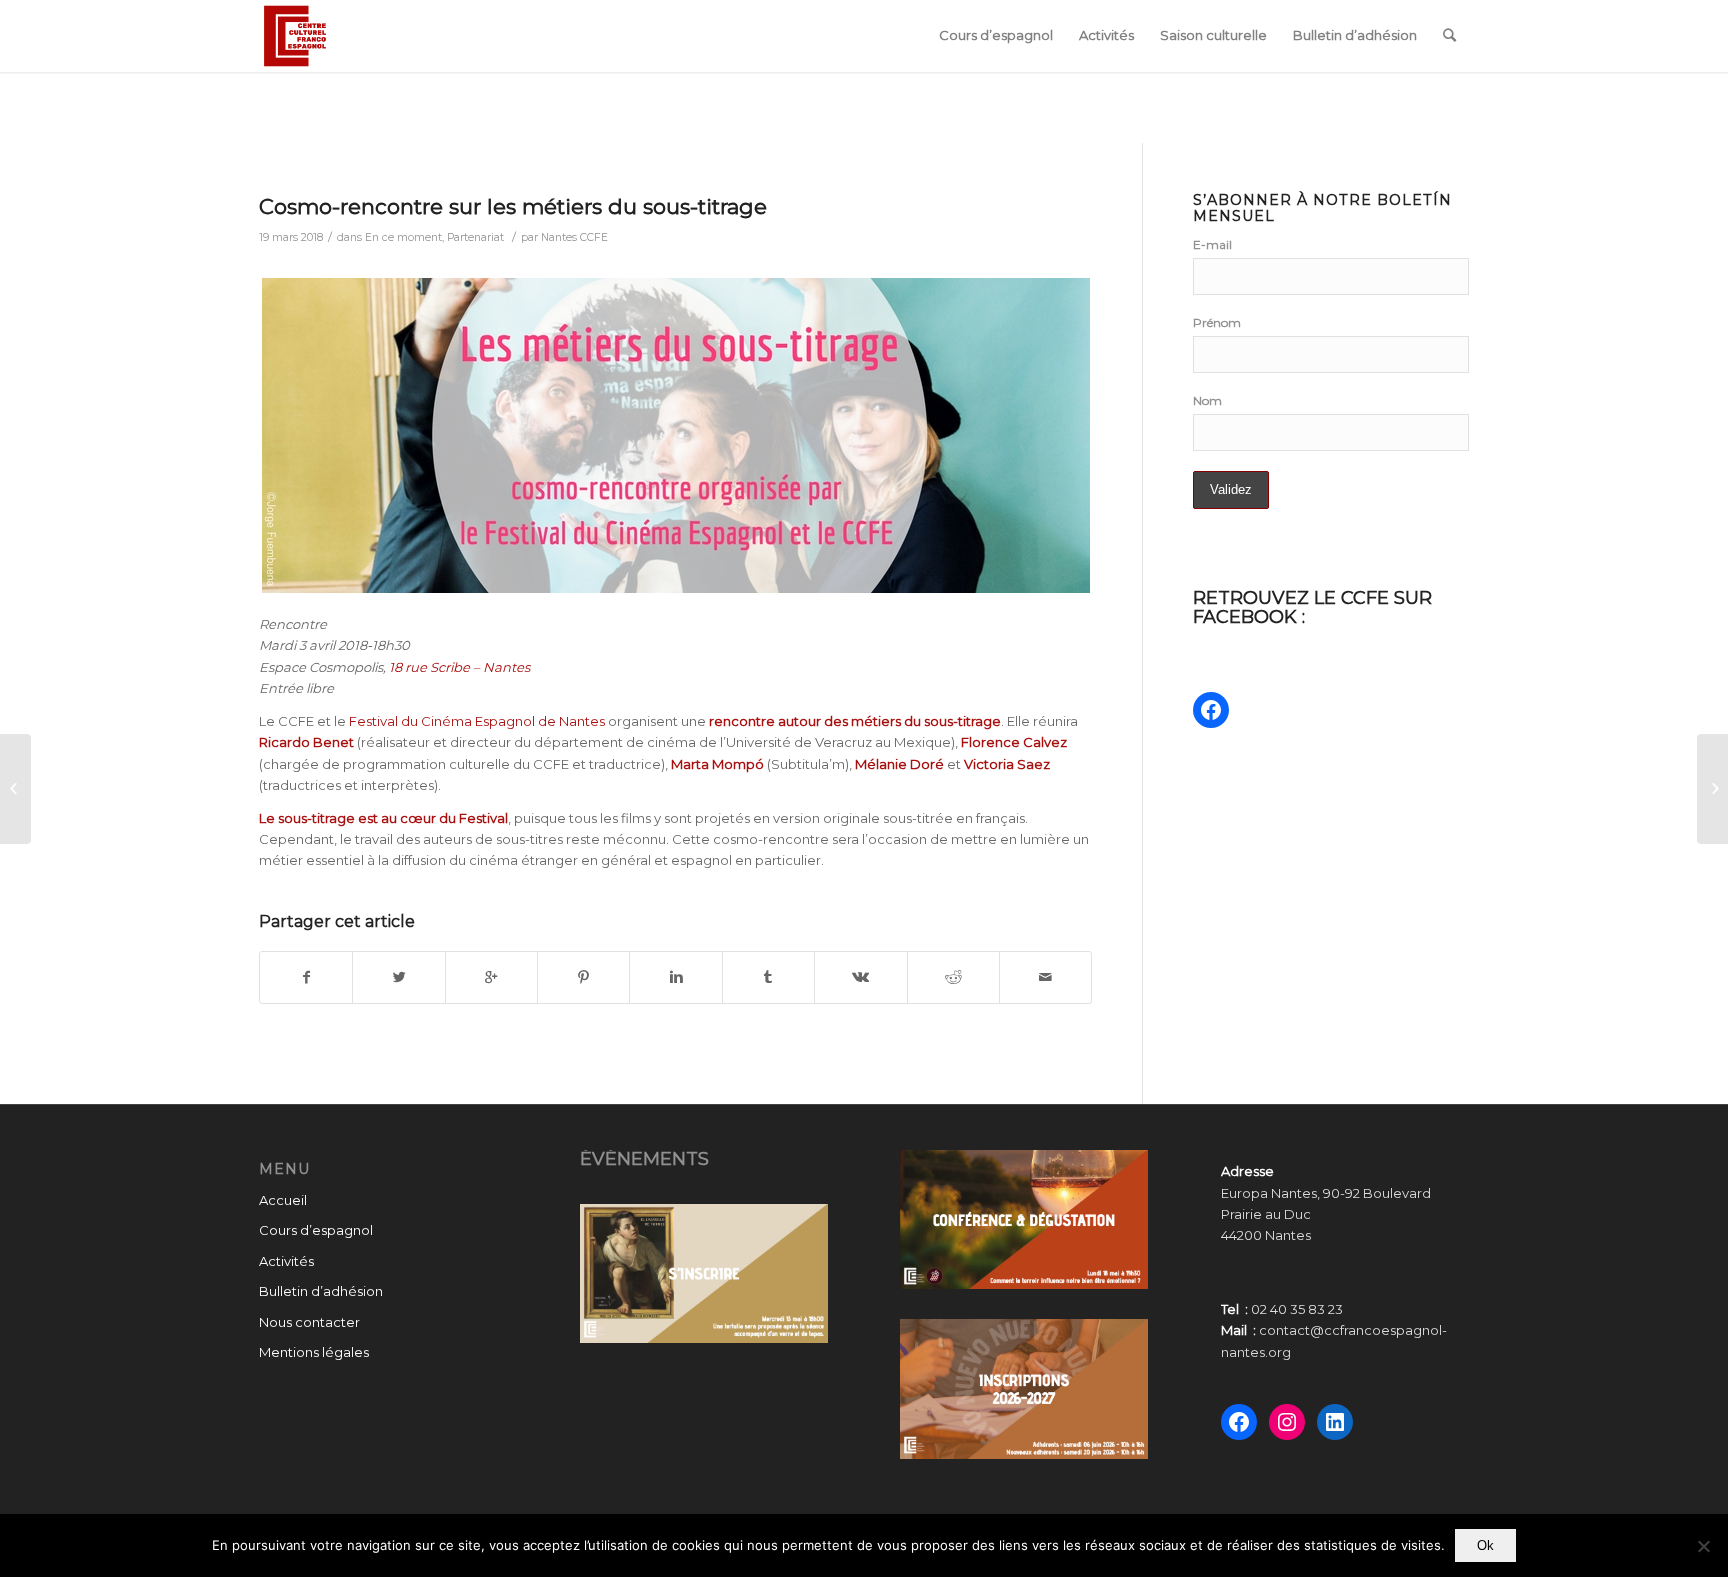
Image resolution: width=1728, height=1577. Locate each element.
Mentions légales (314, 1352)
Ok (1485, 1545)
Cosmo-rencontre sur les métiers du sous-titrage (513, 206)
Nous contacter (309, 1322)
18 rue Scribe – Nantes (459, 667)
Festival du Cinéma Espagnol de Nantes (475, 721)
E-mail (1212, 244)
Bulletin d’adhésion (321, 1291)
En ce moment (403, 237)
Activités (286, 1261)
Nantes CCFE (574, 237)
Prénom (1217, 322)
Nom (1207, 400)
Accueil (283, 1200)
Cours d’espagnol (316, 1230)
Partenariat (475, 237)
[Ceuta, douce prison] (15, 789)
